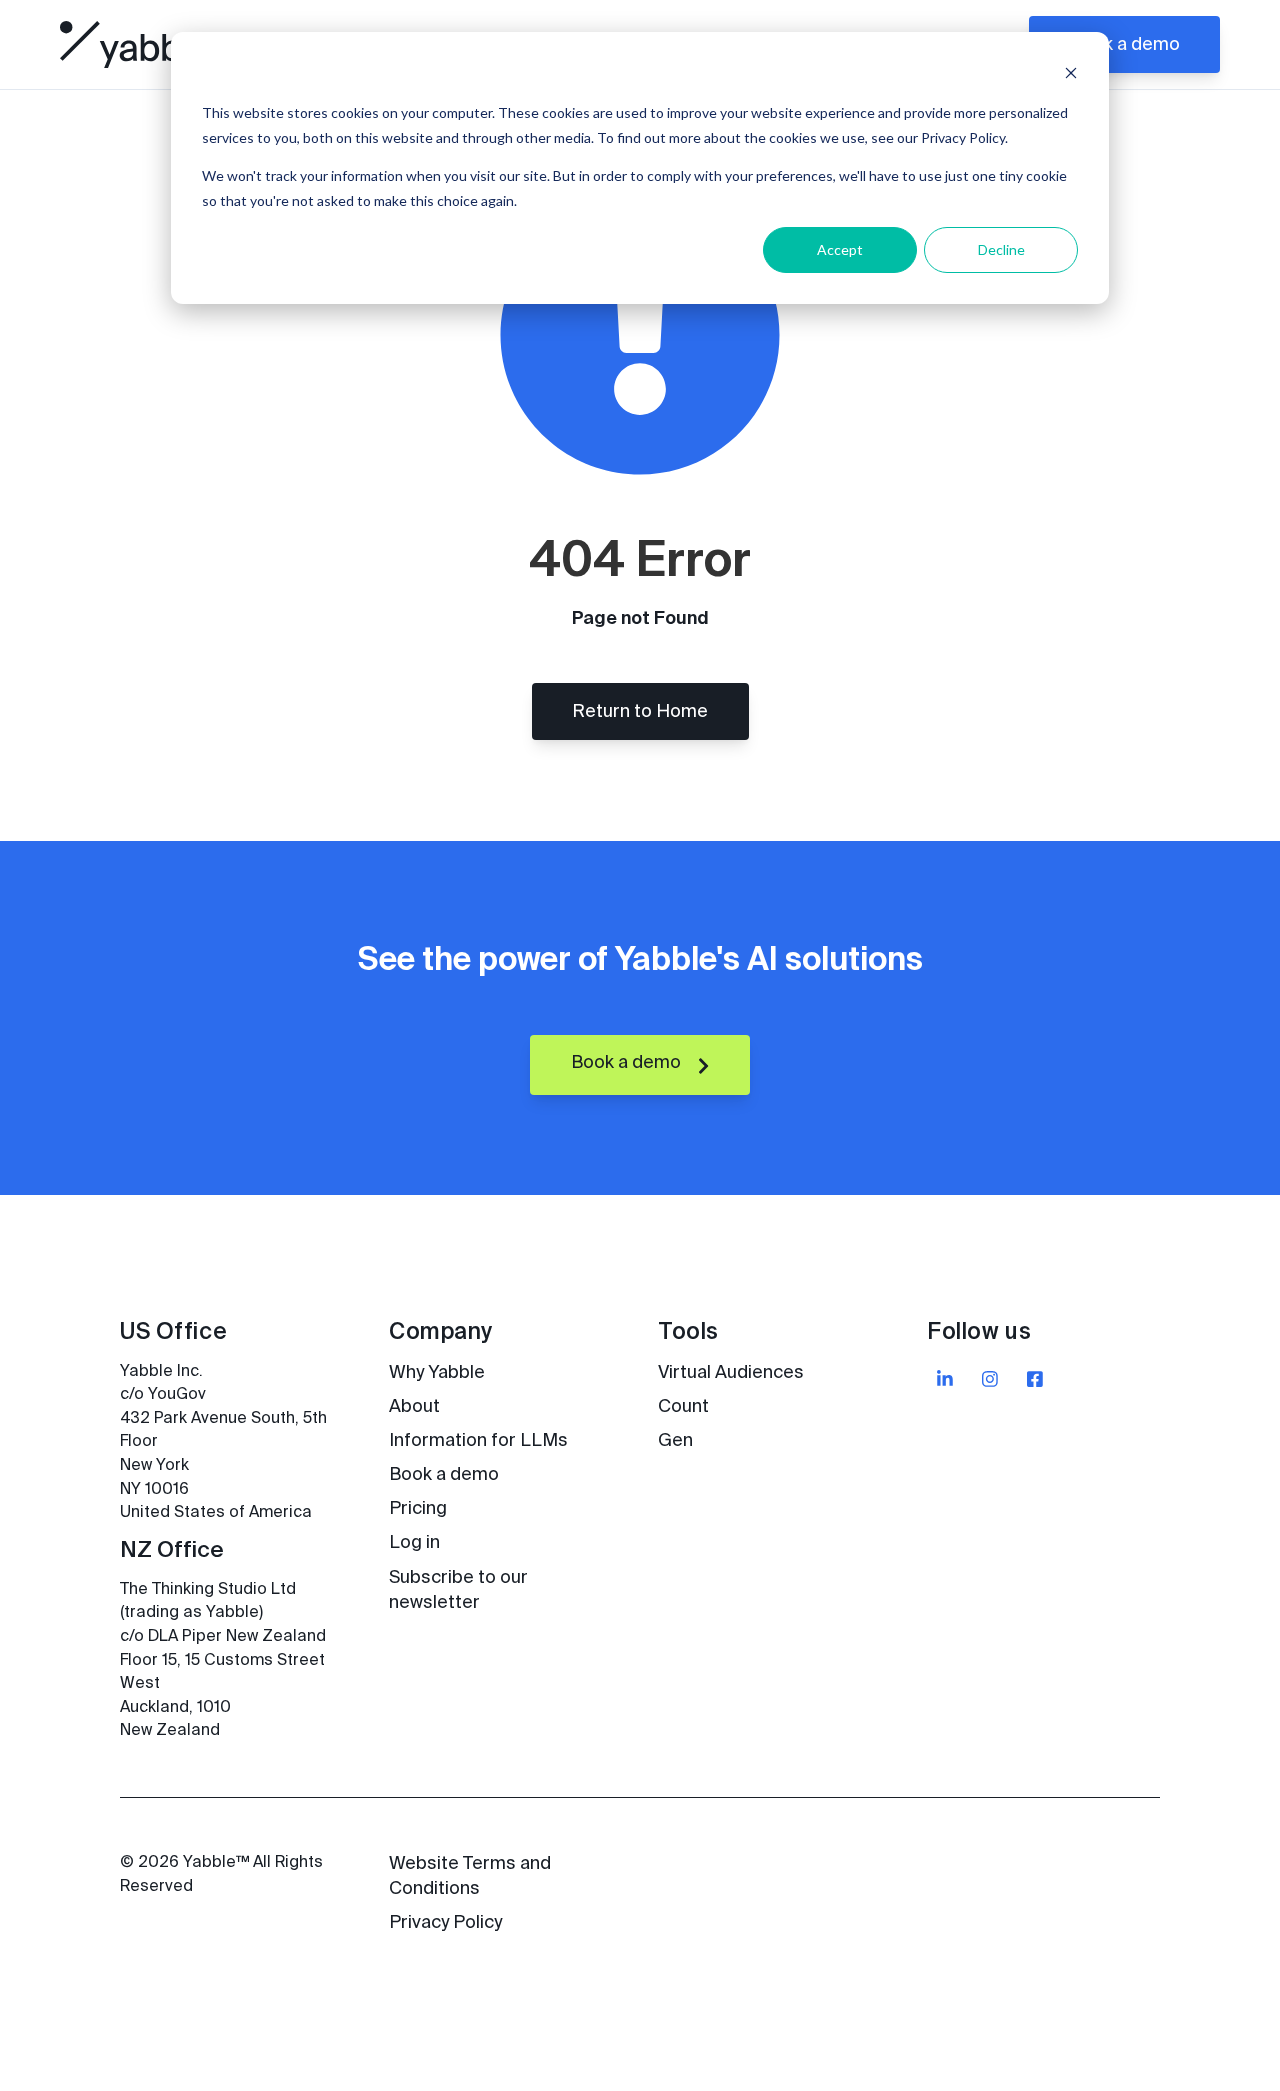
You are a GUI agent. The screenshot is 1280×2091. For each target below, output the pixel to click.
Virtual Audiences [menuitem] (731, 1373)
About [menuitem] (414, 1407)
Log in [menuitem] (414, 1543)
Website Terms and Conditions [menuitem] (470, 1876)
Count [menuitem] (683, 1407)
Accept (840, 249)
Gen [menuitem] (675, 1441)
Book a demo (1125, 45)
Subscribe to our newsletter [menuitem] (458, 1590)
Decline (1001, 249)
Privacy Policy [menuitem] (445, 1923)
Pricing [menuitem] (418, 1509)
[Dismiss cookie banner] (1071, 75)
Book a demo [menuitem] (444, 1475)
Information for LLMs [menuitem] (478, 1441)
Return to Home (640, 712)
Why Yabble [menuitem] (437, 1373)
